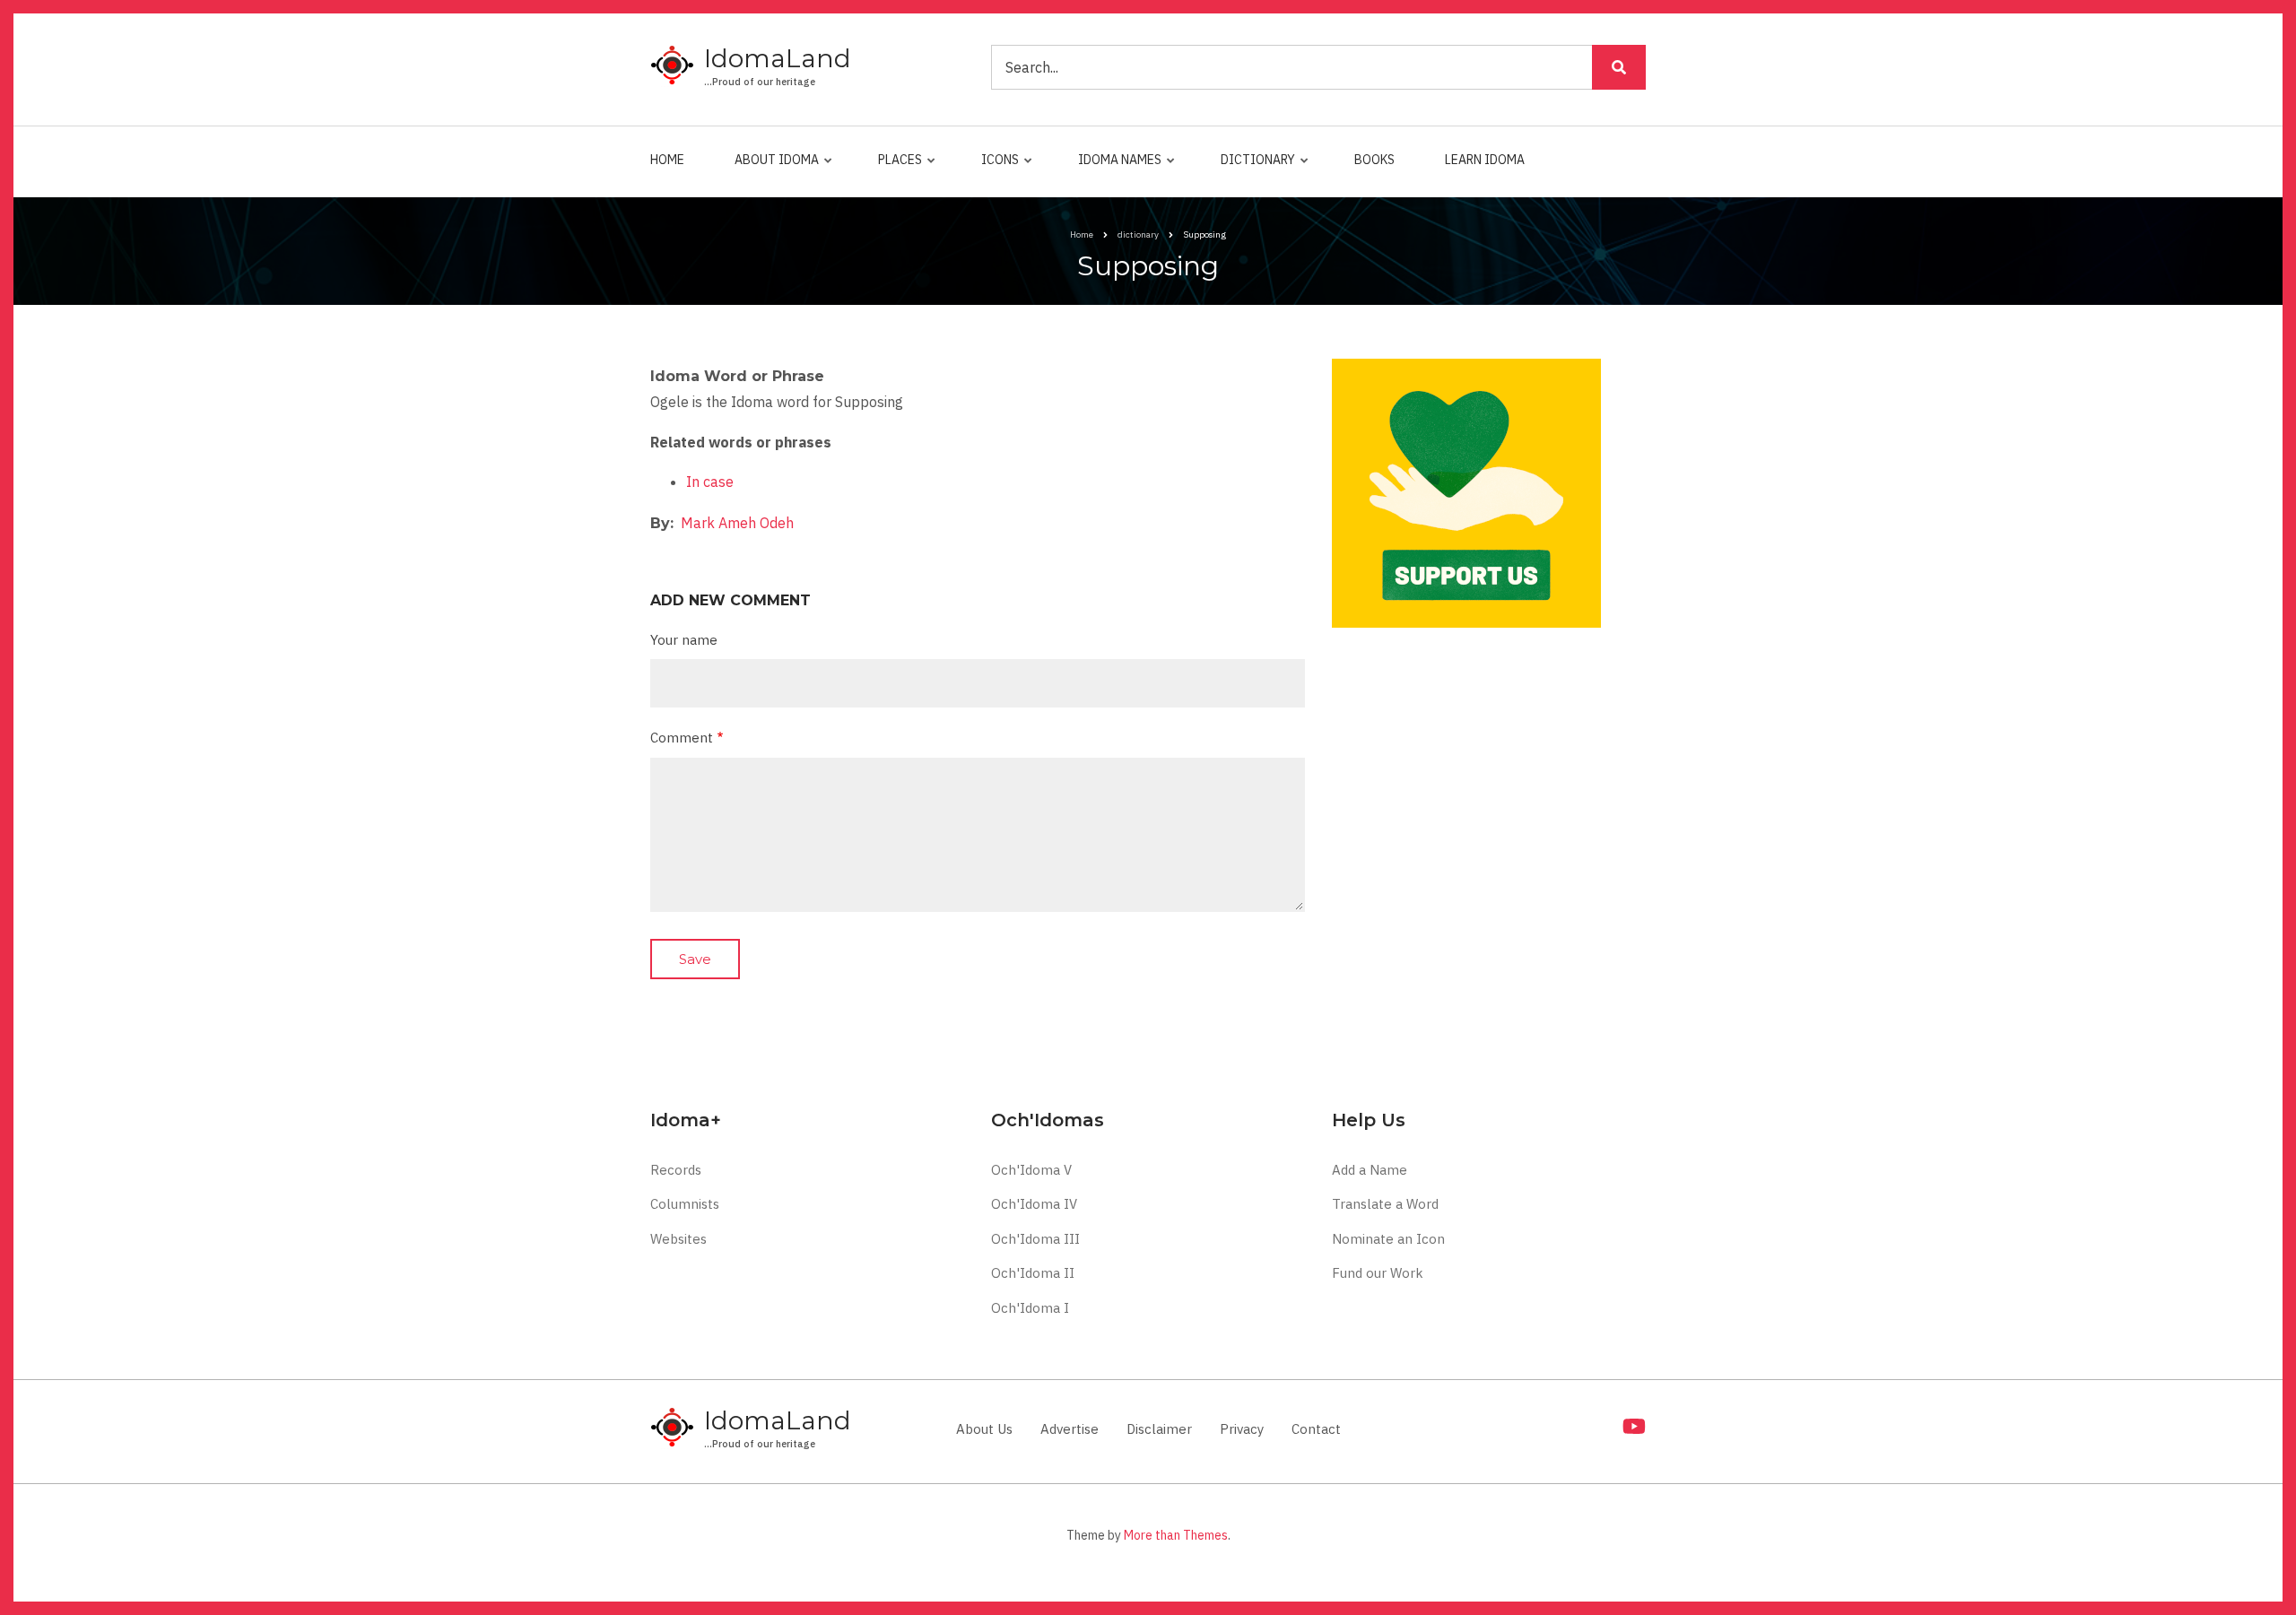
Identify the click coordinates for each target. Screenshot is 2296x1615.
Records (676, 1170)
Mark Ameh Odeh (737, 523)
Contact (1316, 1429)
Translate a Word (1385, 1204)
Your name (684, 640)
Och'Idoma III (1035, 1239)
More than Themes (1176, 1535)
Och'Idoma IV (1034, 1204)
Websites (678, 1239)
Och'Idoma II (1033, 1273)
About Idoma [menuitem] (772, 168)
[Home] (673, 66)
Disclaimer (1159, 1429)
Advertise (1070, 1429)
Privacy (1242, 1429)
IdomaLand (778, 58)
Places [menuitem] (896, 168)
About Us (984, 1429)
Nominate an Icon (1388, 1239)
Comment (682, 738)
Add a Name (1370, 1170)
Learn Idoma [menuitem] (1485, 160)
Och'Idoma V (1031, 1170)
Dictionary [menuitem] (1253, 168)
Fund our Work (1378, 1273)
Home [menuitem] (667, 160)
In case (710, 482)
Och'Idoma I (1030, 1308)
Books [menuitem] (1374, 160)
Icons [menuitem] (996, 168)
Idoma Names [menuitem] (1115, 168)
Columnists (685, 1204)
